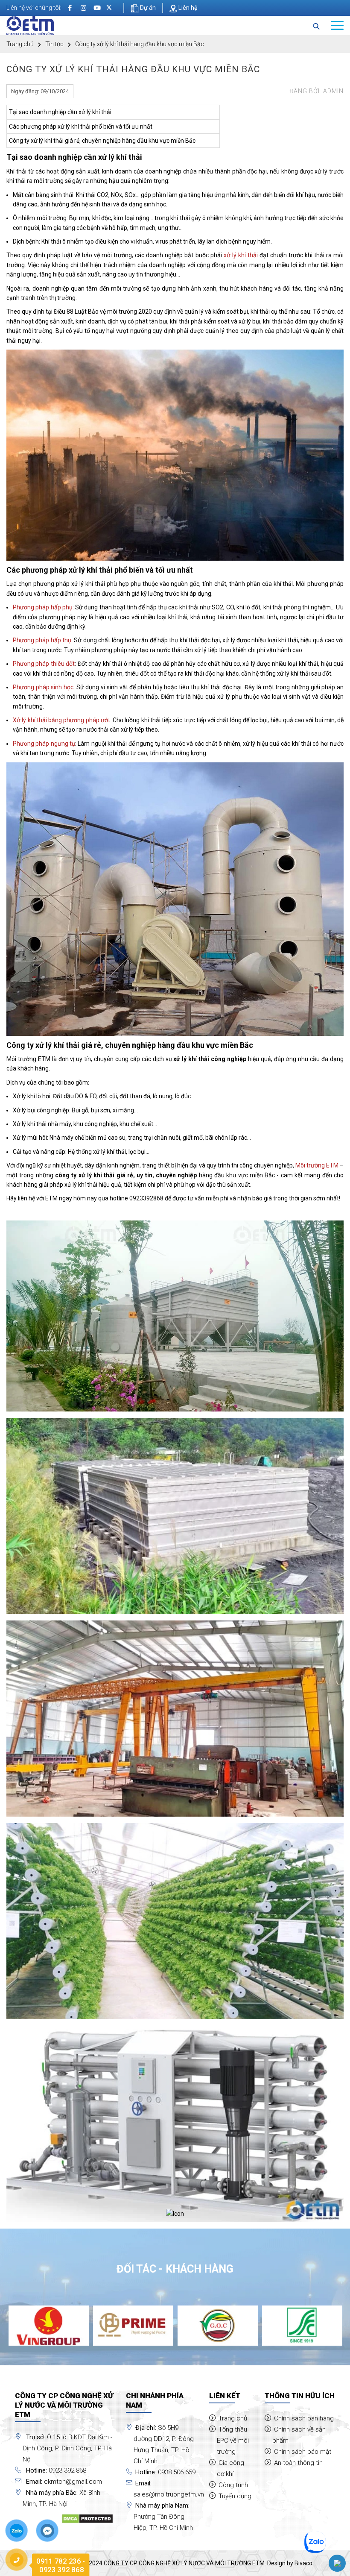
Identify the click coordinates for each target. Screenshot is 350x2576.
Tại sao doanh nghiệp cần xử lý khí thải (60, 112)
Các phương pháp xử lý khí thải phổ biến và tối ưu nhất (81, 126)
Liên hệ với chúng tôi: (34, 8)
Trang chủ (20, 44)
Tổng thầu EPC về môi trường (233, 2441)
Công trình (233, 2485)
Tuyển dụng (235, 2496)
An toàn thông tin (298, 2463)
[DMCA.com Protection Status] (87, 2518)
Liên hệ (187, 8)
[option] (49, 2326)
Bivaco (303, 2563)
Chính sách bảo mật (303, 2452)
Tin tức (54, 44)
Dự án (147, 8)
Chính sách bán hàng (304, 2418)
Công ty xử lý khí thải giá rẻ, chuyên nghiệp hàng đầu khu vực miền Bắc (102, 141)
